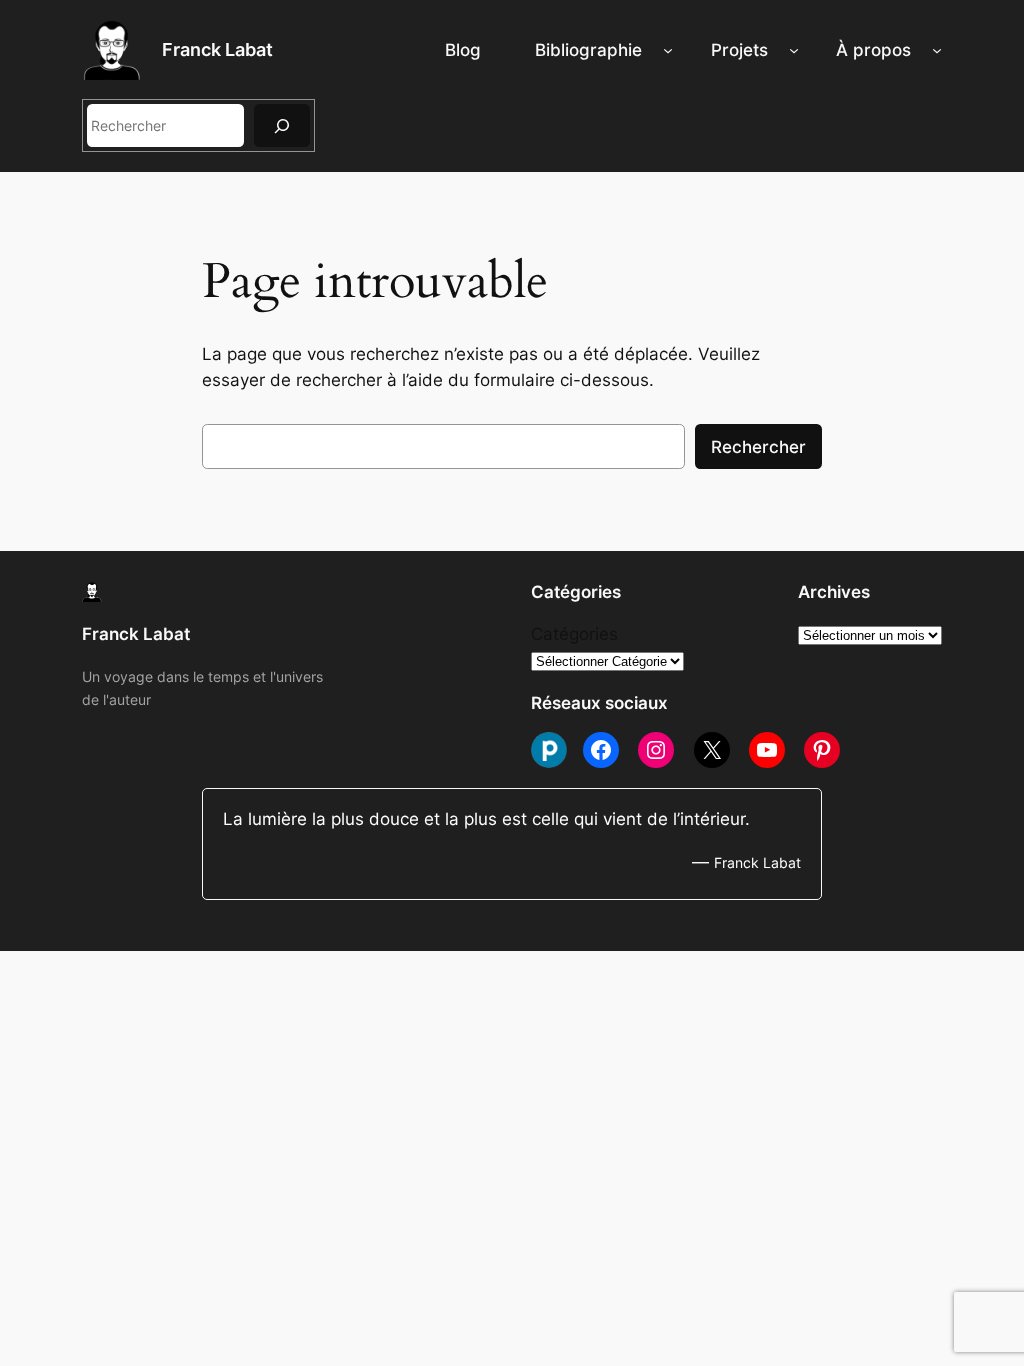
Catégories (574, 634)
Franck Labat (217, 49)
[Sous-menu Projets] (794, 50)
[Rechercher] (282, 125)
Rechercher (758, 447)
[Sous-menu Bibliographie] (668, 50)
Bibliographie (588, 50)
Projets (739, 50)
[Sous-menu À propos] (937, 50)
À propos (873, 50)
